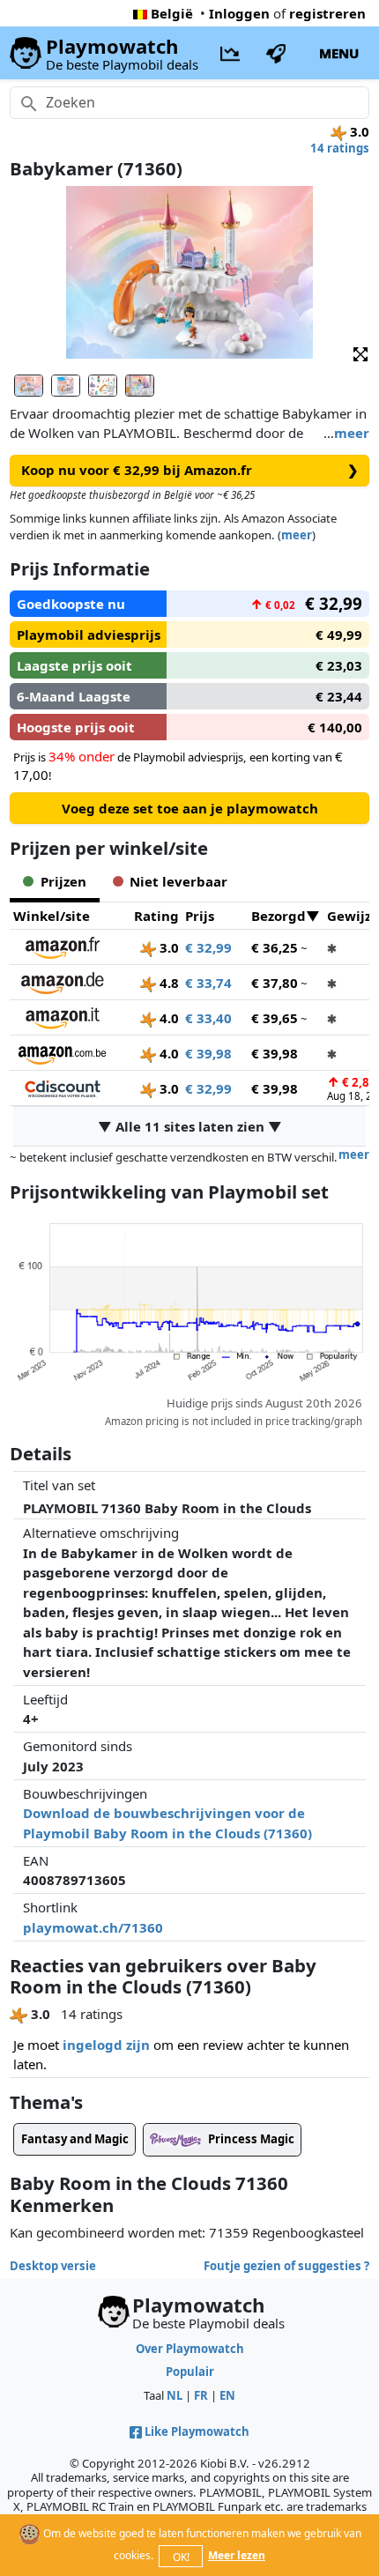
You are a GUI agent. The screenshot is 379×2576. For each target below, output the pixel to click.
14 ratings (340, 148)
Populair (190, 2372)
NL (175, 2395)
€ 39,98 (208, 1053)
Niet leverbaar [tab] (178, 881)
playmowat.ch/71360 (93, 1927)
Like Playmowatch (197, 2431)
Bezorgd (279, 916)
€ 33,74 (208, 983)
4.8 (167, 983)
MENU (339, 53)
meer (352, 433)
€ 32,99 (208, 947)
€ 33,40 (208, 1018)
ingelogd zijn (106, 2045)
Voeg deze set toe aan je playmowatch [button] (190, 808)
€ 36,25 (275, 947)
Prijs (200, 916)
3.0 (167, 947)
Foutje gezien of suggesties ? (286, 2266)
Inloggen (239, 13)
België (172, 13)
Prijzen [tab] (63, 881)
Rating (156, 916)
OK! (181, 2557)
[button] (360, 353)
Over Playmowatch (190, 2349)
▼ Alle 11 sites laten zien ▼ (190, 1126)
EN (227, 2395)
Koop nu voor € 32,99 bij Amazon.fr (190, 470)
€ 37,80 (275, 983)
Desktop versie (53, 2266)
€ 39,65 (275, 1018)
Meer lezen (237, 2555)
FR (201, 2395)
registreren (327, 13)
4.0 (167, 1018)
